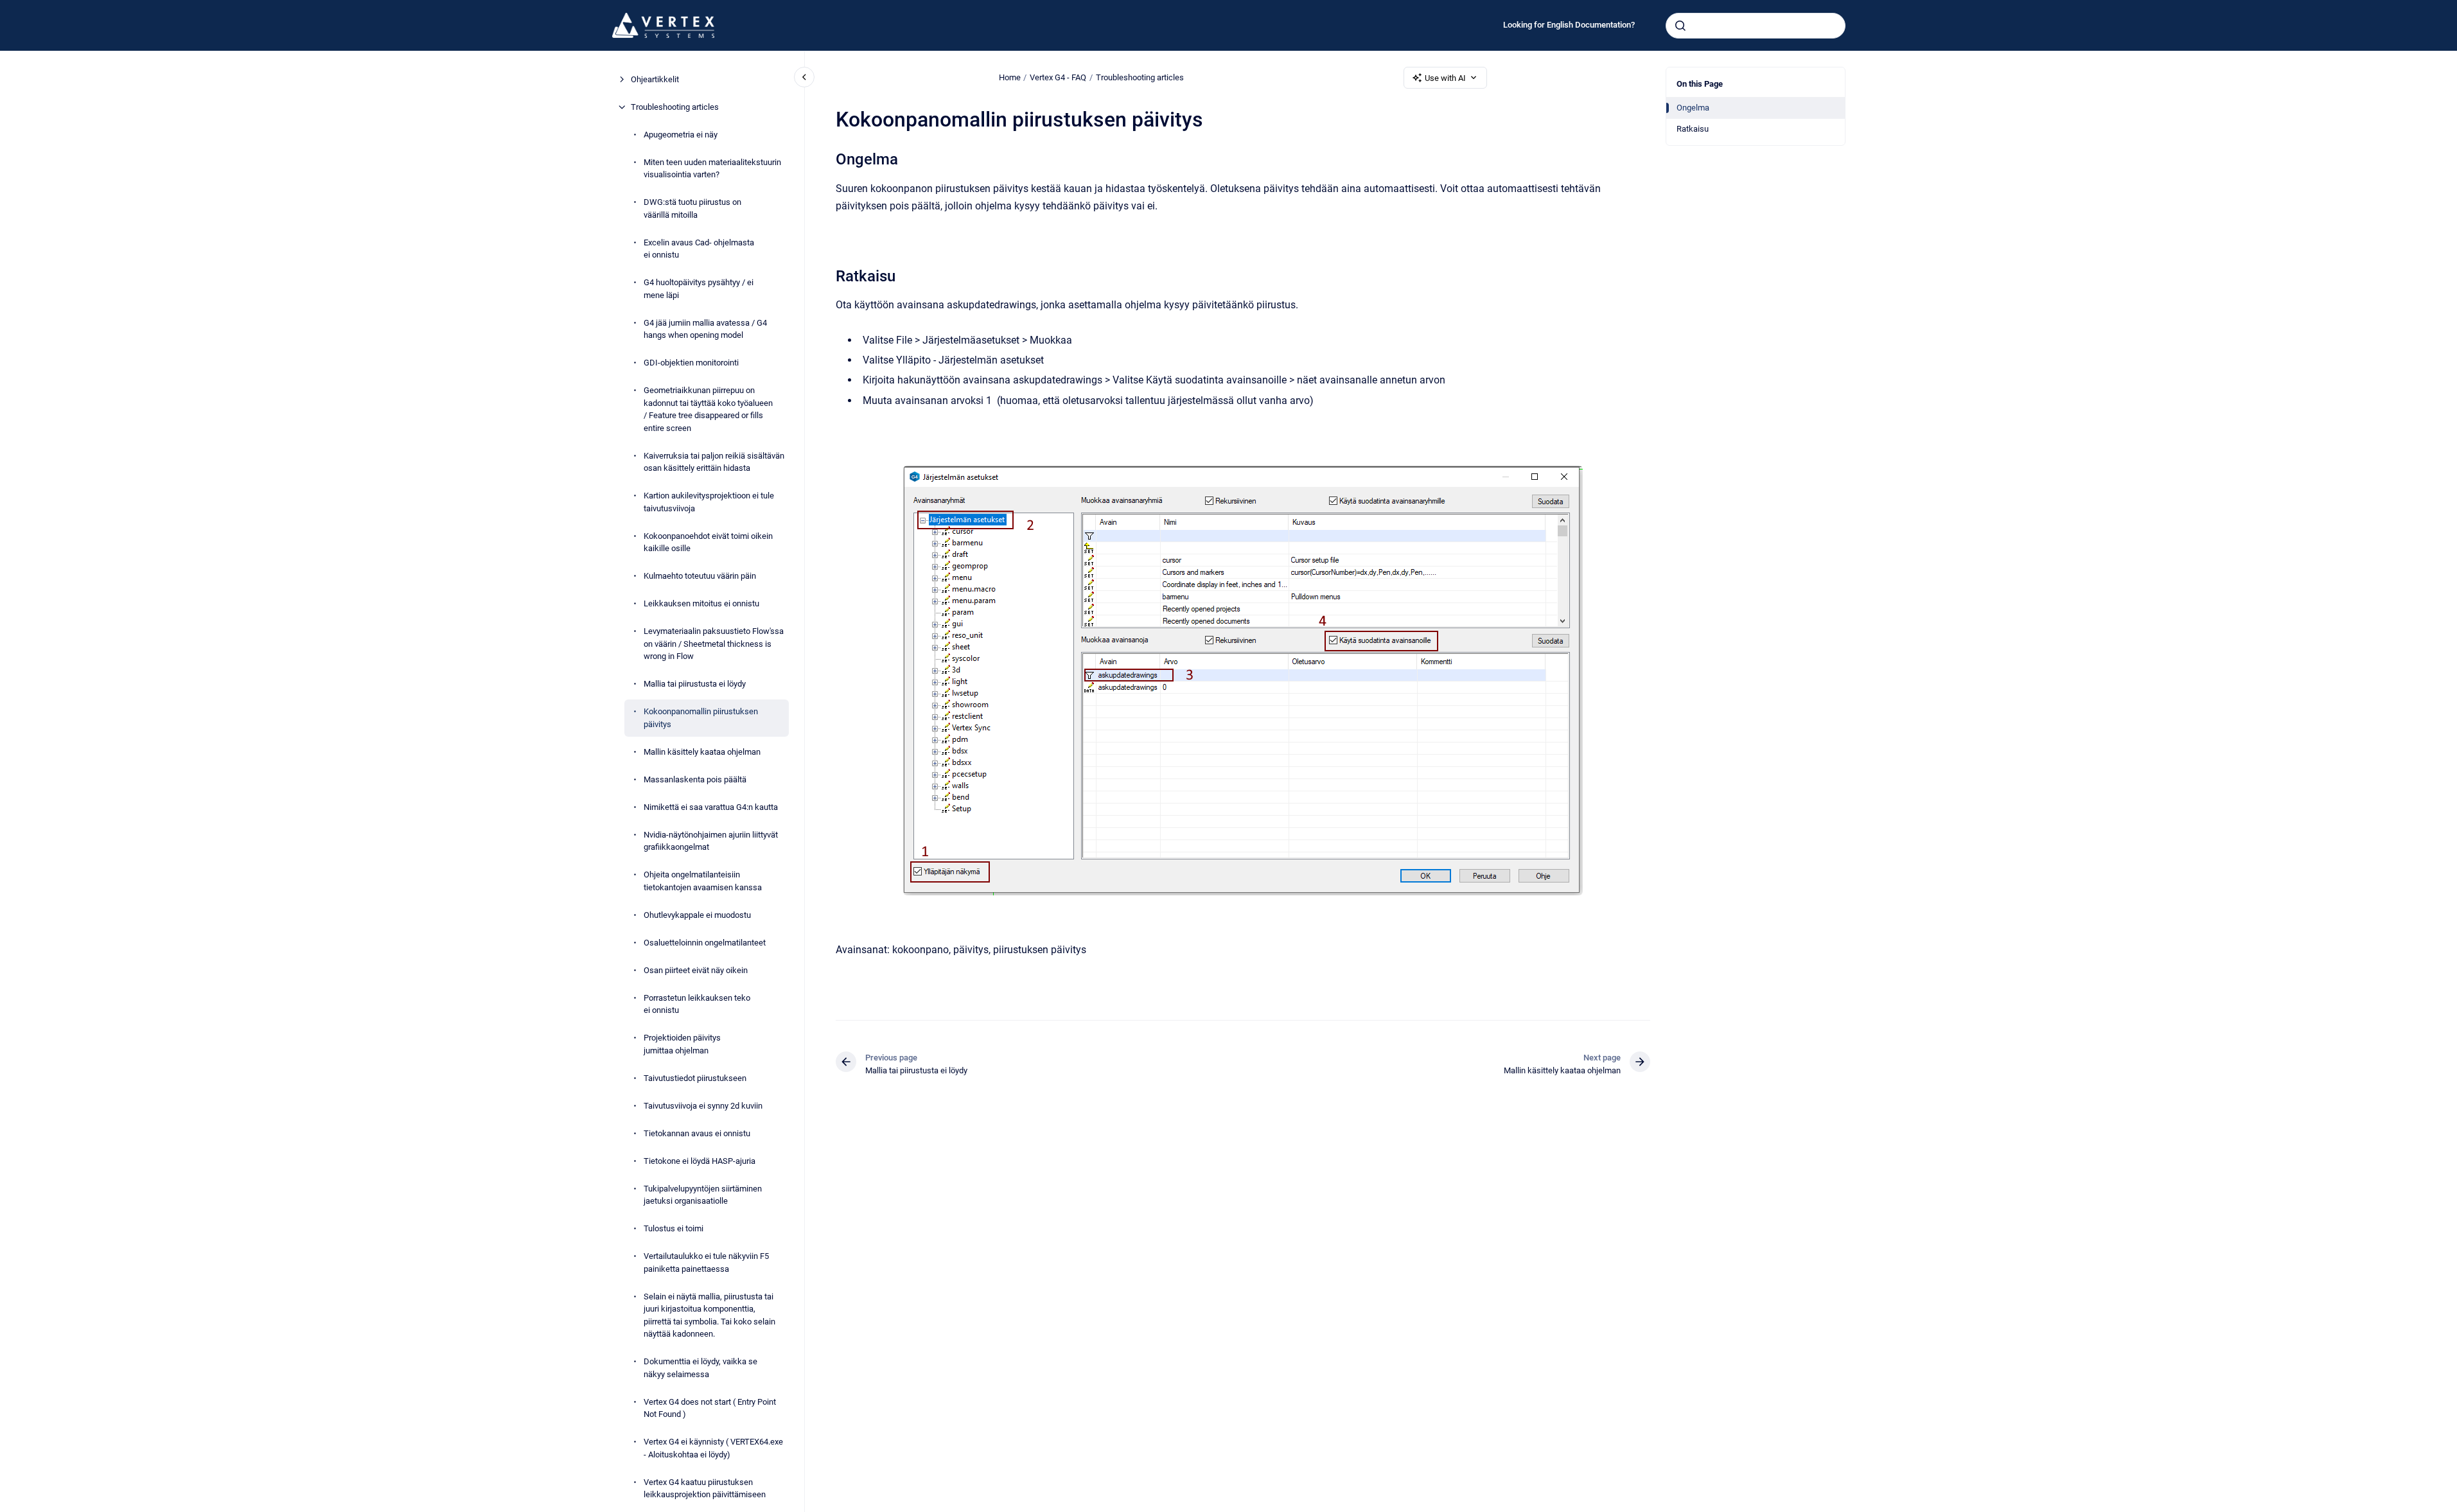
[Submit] (1680, 26)
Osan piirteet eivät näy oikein (696, 970)
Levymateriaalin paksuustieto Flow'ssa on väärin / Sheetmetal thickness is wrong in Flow (714, 644)
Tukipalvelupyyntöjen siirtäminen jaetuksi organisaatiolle (703, 1195)
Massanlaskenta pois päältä (695, 779)
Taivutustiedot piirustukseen (695, 1078)
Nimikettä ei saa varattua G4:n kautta (711, 807)
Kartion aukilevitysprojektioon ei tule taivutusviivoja (709, 502)
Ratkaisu (1693, 129)
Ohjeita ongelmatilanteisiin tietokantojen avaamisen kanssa (703, 881)
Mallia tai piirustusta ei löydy (695, 684)
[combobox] (1756, 26)
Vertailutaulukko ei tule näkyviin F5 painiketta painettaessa (706, 1262)
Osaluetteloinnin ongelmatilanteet (705, 943)
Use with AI (1445, 78)
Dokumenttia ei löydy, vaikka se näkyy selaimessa (700, 1368)
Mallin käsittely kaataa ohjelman (702, 752)
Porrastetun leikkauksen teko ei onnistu (697, 1004)
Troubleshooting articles (675, 107)
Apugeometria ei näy (681, 135)
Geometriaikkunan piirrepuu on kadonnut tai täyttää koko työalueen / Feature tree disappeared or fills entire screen (708, 409)
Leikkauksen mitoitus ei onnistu (701, 603)
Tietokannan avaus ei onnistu (697, 1133)
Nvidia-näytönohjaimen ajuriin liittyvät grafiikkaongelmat (711, 841)
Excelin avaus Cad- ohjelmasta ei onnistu (699, 249)
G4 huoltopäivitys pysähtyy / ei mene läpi (699, 289)
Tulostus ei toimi (674, 1228)
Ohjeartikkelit (655, 79)
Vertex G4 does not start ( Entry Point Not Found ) (710, 1408)
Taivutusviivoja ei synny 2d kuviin (703, 1106)
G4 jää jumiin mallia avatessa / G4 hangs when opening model (705, 329)
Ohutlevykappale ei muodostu (697, 915)
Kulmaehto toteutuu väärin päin (700, 576)
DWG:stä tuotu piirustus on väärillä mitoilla (692, 208)
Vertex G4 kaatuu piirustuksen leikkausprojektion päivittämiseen (705, 1489)
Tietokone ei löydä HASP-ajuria (700, 1161)
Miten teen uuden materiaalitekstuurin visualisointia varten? (712, 169)
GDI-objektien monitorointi (691, 363)
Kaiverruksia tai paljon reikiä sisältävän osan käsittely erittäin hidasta (714, 462)
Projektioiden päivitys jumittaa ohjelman (682, 1044)
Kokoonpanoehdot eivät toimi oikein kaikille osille (708, 542)
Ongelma (1693, 108)
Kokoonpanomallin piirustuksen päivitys (701, 718)
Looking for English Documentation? (1569, 25)
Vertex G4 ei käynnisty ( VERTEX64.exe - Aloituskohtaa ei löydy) (713, 1448)
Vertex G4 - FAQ (1058, 77)
